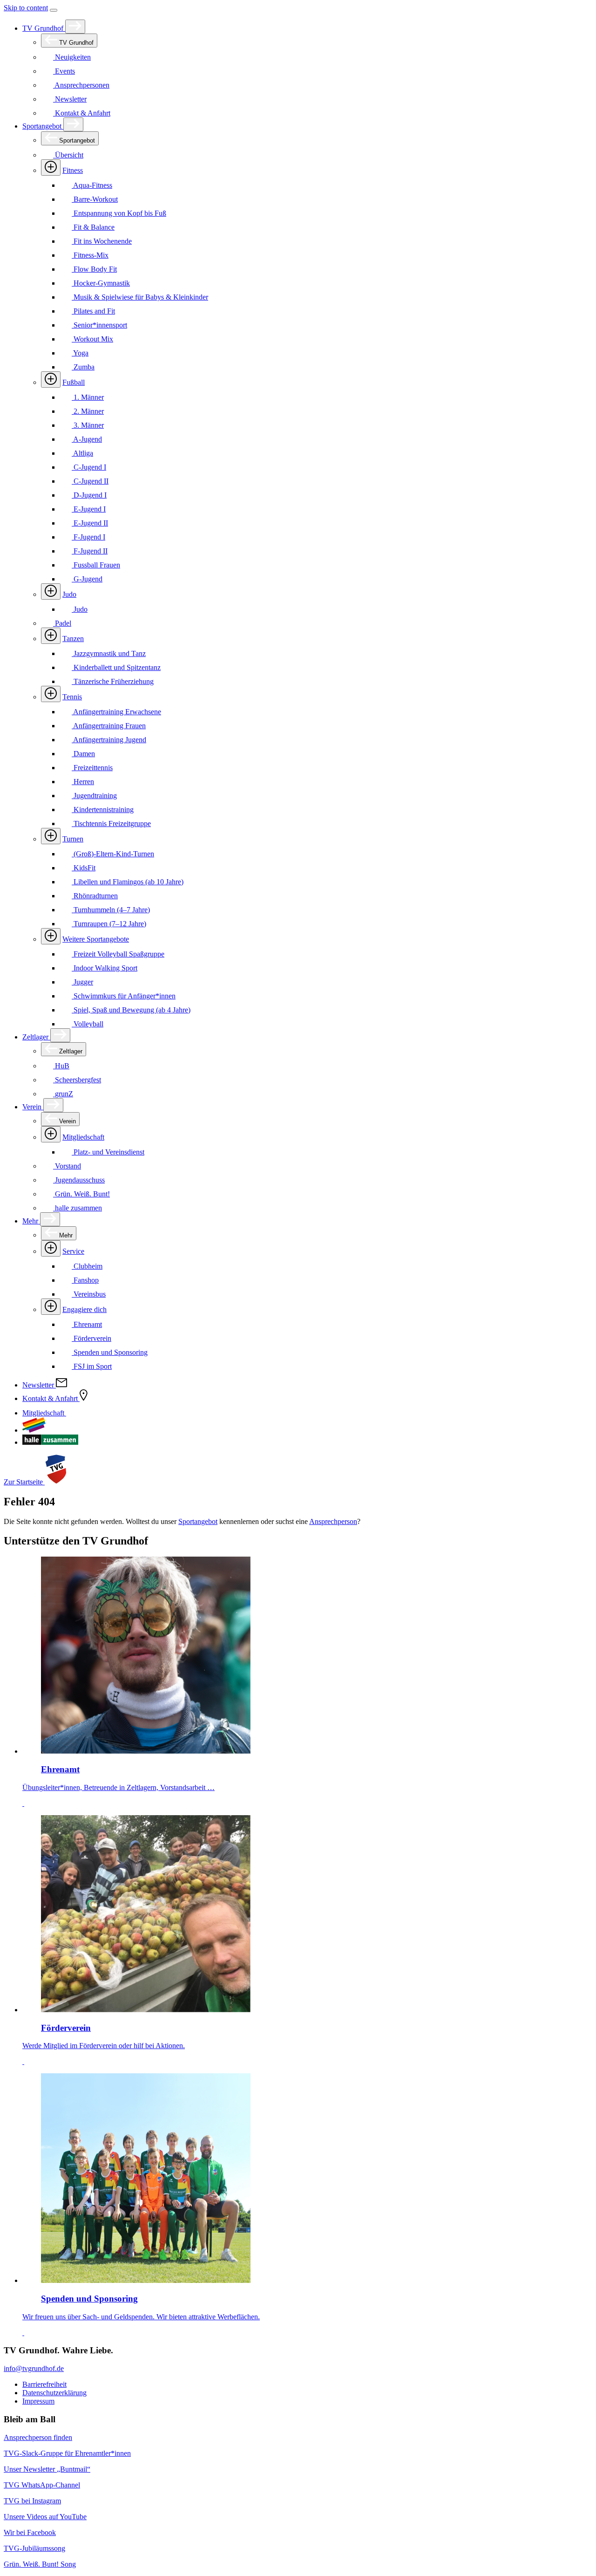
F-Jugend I (88, 537)
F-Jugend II (90, 551)
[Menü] (54, 10)
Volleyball (88, 1024)
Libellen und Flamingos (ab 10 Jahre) (128, 882)
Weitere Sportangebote (96, 939)
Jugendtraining (94, 796)
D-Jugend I (89, 495)
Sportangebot (43, 126)
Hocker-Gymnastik (101, 283)
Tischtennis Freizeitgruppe (111, 823)
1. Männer (88, 397)
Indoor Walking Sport (105, 968)
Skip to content (26, 8)
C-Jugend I (89, 467)
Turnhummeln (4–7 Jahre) (111, 910)
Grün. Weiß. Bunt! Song (40, 2564)
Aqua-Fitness (92, 185)
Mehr (31, 1221)
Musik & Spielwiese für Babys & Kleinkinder (140, 297)
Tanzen (73, 639)
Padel (62, 623)
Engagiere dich (85, 1309)
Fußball (74, 382)
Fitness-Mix (90, 255)
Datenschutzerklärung (54, 2393)
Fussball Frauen (96, 565)
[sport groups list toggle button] (51, 167)
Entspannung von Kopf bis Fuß (119, 213)
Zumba (83, 367)
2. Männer (88, 411)
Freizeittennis (92, 768)
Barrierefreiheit (44, 2384)
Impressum (38, 2401)
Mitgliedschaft (83, 1137)
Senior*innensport (99, 325)
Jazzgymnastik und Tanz (109, 653)
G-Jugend (87, 579)
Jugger (82, 982)
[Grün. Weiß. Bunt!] (34, 1430)
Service (73, 1251)
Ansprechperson (333, 1521)
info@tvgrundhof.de (34, 2368)
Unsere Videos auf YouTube (45, 2517)
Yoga (80, 353)
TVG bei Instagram (32, 2501)
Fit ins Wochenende (102, 241)
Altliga (82, 453)
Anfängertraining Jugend (109, 740)
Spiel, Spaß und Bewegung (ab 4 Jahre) (131, 1010)
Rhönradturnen (95, 896)
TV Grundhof (44, 28)
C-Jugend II (90, 481)
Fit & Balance (93, 227)
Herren (83, 782)
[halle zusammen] (50, 1442)
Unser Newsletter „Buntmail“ (47, 2469)
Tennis (72, 697)
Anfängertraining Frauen (109, 726)
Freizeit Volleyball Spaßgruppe (118, 954)
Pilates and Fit (93, 311)
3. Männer (88, 425)
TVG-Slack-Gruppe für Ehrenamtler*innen (67, 2453)
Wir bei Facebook (30, 2532)
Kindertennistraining (103, 810)
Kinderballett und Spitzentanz (116, 667)
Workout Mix (92, 339)
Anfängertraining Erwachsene (116, 712)
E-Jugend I (89, 509)
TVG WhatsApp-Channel (42, 2485)
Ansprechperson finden (38, 2437)
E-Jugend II (90, 523)
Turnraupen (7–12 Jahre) (109, 924)
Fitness (73, 170)
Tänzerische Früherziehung (113, 681)
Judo (69, 594)
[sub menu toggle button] (75, 27)
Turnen (73, 839)
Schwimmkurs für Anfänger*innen (124, 996)
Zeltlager (36, 1037)
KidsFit (84, 868)
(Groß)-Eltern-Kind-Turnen (113, 854)
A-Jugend (87, 439)
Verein (33, 1107)
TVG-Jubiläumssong (34, 2548)
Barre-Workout (95, 199)
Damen (83, 754)
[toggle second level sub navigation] (51, 1134)
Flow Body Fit (94, 269)
